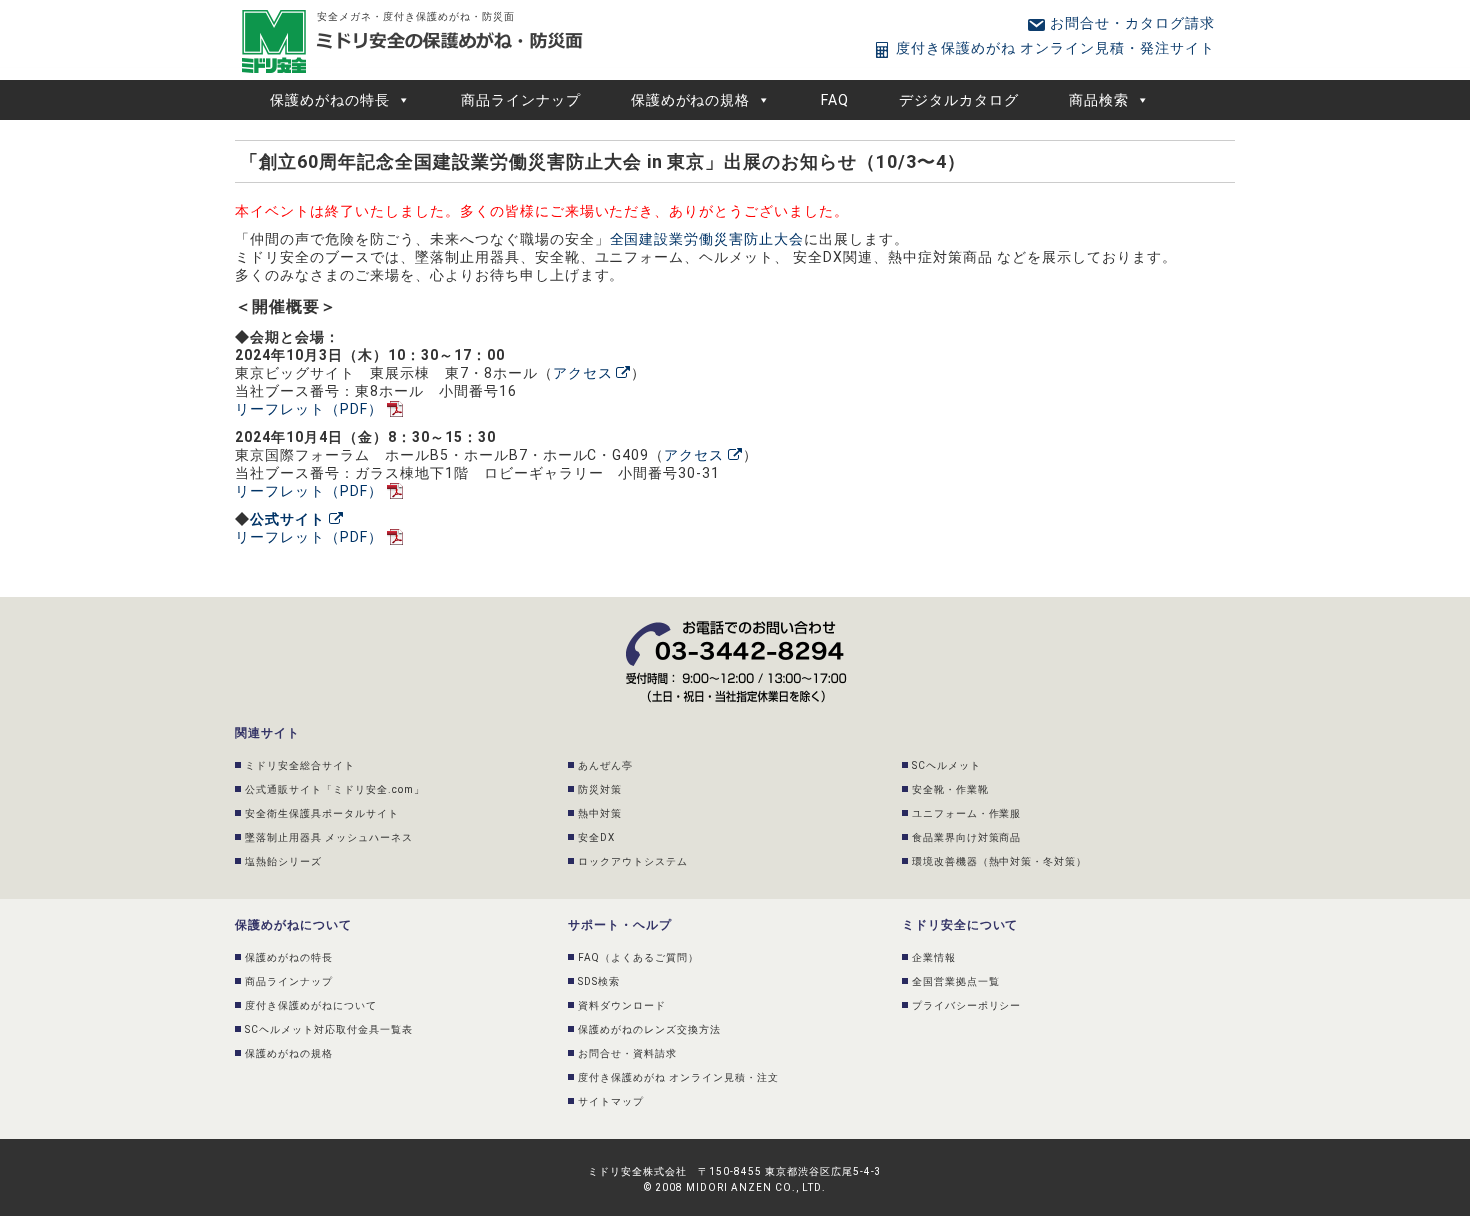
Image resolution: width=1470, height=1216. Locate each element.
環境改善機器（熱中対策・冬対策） (1000, 861)
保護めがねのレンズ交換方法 (649, 1029)
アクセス (585, 373)
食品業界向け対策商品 (967, 837)
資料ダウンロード (622, 1005)
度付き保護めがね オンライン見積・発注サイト (1053, 48)
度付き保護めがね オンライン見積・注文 (678, 1077)
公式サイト (289, 519)
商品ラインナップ (521, 100)
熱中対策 (600, 813)
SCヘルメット (946, 765)
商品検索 (1099, 100)
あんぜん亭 (605, 765)
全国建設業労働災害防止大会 (707, 239)
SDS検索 (599, 981)
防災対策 (600, 789)
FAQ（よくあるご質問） (638, 957)
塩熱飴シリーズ (283, 861)
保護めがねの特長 (330, 100)
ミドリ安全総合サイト (300, 765)
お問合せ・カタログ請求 (1130, 23)
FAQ (835, 100)
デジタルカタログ (959, 100)
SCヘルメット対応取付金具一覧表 (329, 1029)
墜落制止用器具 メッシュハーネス (329, 837)
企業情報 (934, 957)
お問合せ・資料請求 (627, 1053)
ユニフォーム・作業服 (967, 813)
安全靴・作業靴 (950, 789)
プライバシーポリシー (967, 1005)
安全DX (596, 837)
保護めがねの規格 (691, 100)
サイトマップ (611, 1101)
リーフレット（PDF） (309, 409)
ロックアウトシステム (633, 861)
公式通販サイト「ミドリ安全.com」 (335, 789)
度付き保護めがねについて (311, 1005)
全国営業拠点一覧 (956, 981)
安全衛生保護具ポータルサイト (322, 813)
